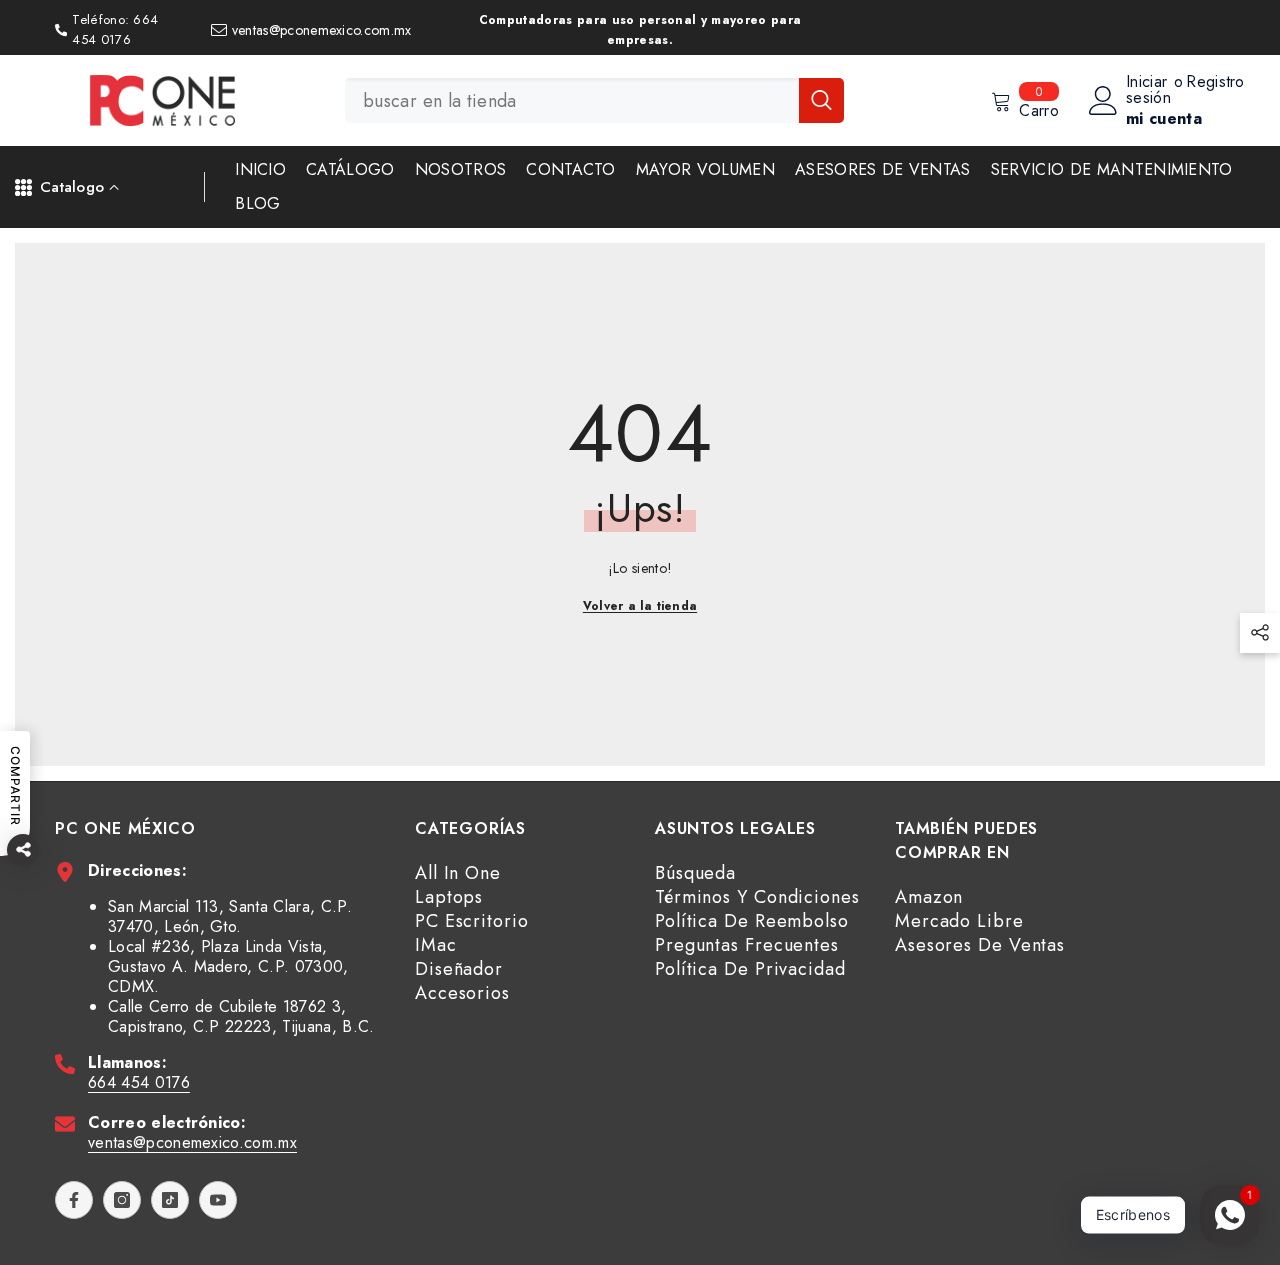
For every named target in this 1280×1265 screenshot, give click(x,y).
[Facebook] (74, 1200)
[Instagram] (122, 1200)
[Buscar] (594, 100)
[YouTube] (218, 1200)
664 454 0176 (139, 1082)
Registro (1215, 83)
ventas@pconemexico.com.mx (192, 1142)
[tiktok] (170, 1200)
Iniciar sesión (1148, 90)
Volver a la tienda (640, 606)
